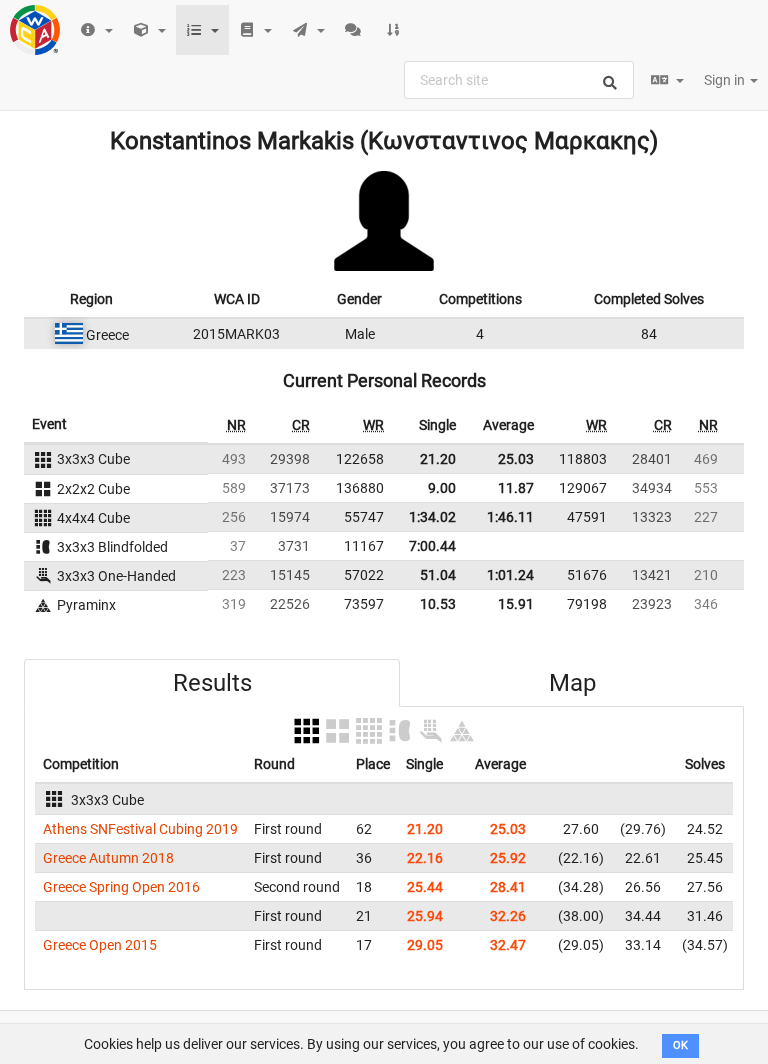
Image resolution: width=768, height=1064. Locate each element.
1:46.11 (510, 517)
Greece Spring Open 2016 (121, 887)
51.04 (438, 575)
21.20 (438, 459)
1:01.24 (510, 575)
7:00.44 (432, 546)
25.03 (516, 459)
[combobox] (519, 80)
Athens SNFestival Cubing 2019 (140, 829)
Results (212, 683)
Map (572, 683)
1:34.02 (432, 517)
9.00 (442, 488)
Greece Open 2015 (100, 945)
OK (680, 1045)
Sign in (726, 80)
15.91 (516, 604)
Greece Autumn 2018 (108, 858)
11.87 (516, 488)
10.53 (438, 604)
